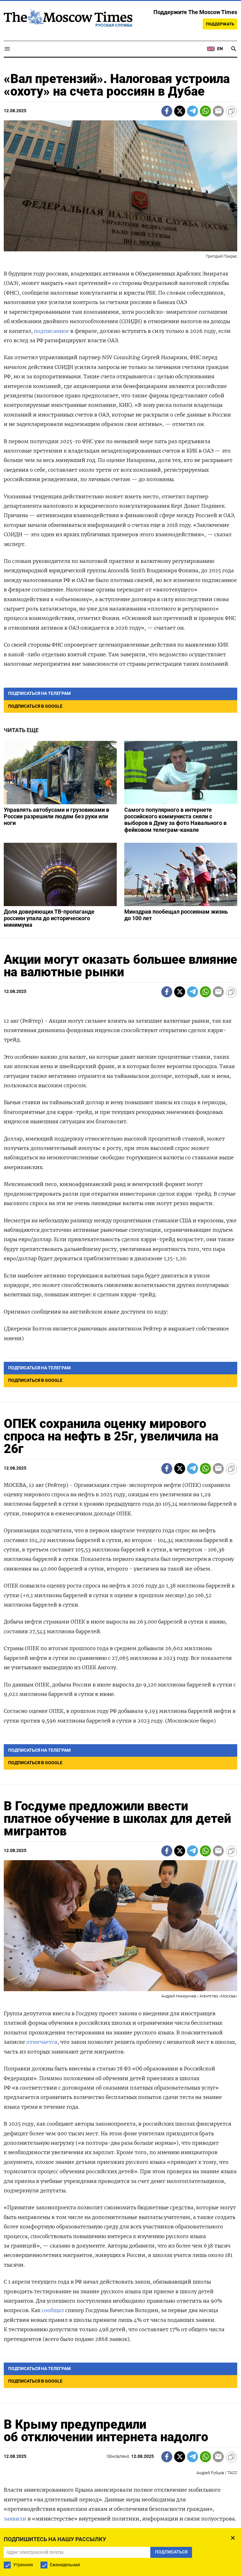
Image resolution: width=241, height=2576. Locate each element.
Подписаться (120, 1325)
